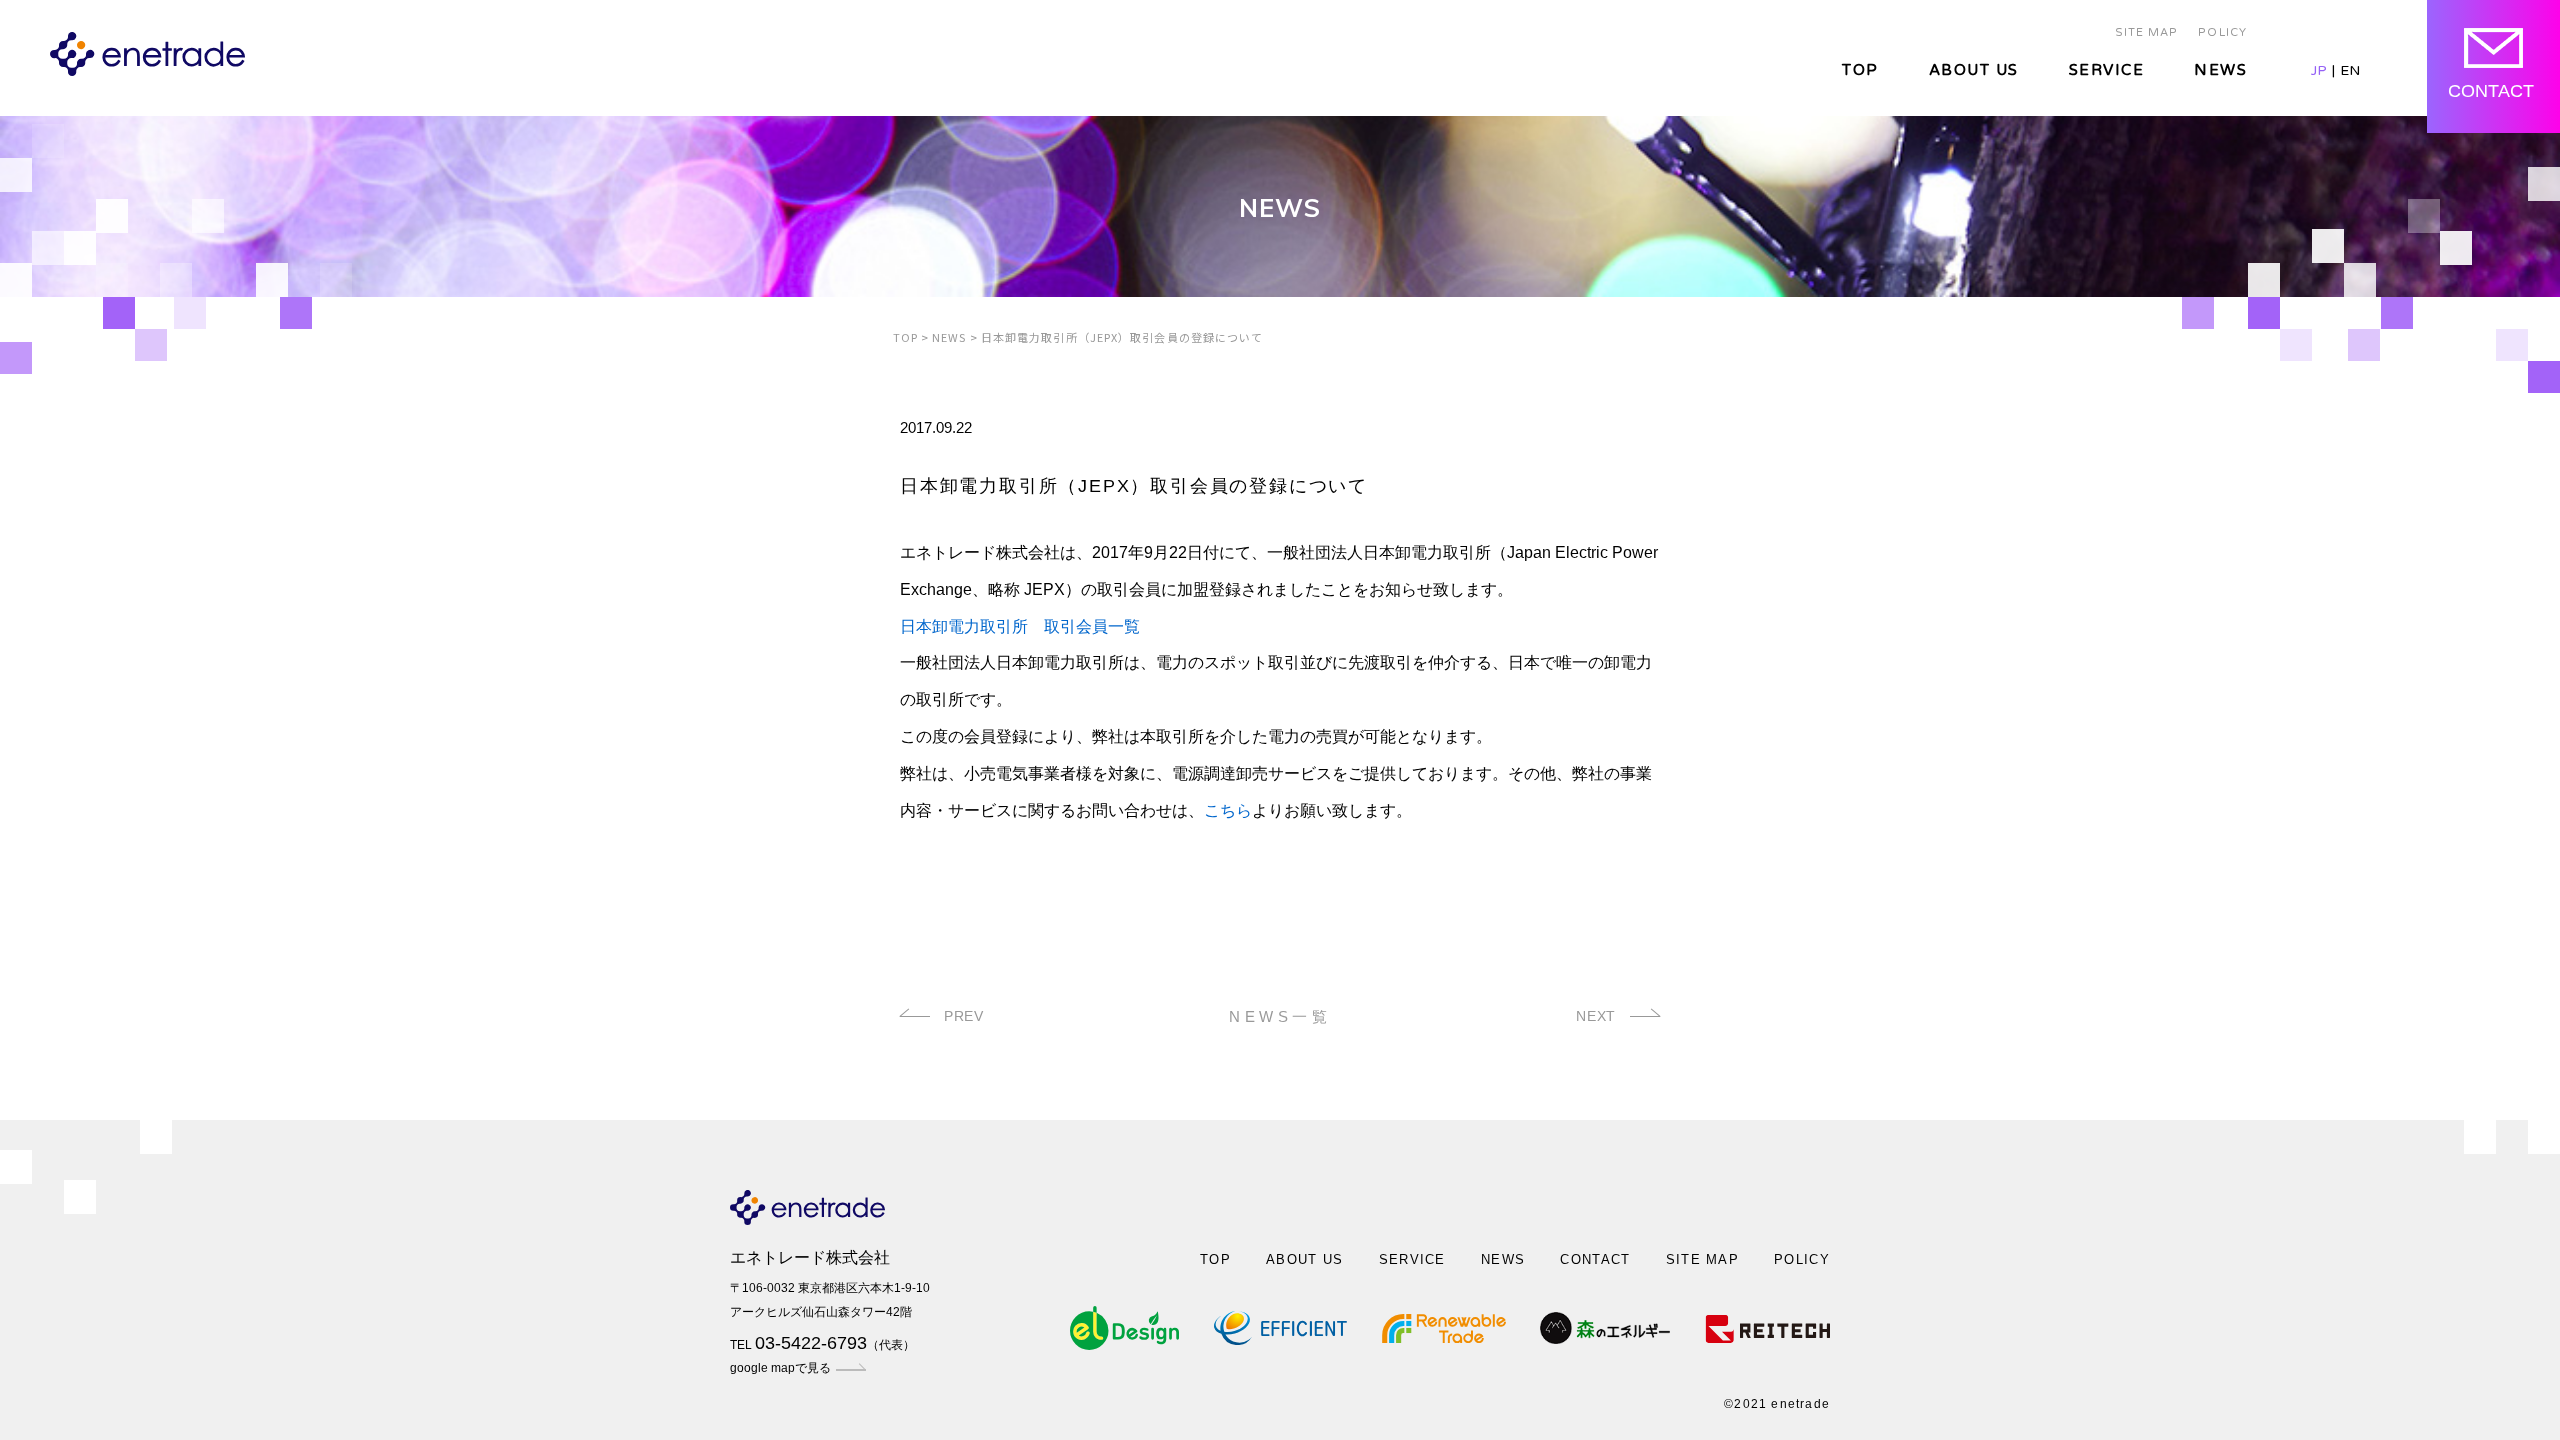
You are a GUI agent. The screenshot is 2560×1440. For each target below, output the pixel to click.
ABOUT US (1974, 70)
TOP (1860, 70)
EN (2350, 70)
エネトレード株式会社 (810, 1257)
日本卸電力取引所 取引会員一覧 (1020, 626)
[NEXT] (1640, 1016)
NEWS (2220, 70)
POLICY (2222, 32)
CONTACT (1595, 1259)
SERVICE (2107, 70)
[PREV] (920, 1016)
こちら (1228, 810)
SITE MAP (2147, 32)
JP (2319, 70)
